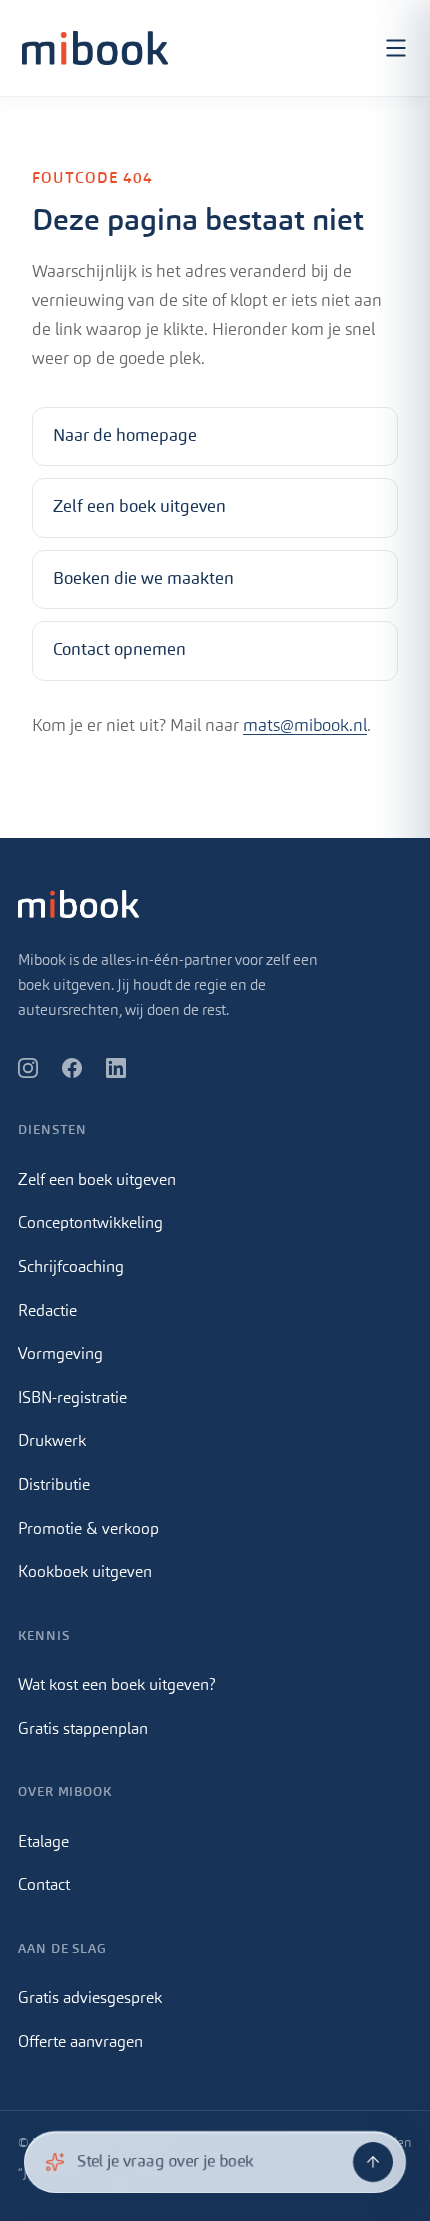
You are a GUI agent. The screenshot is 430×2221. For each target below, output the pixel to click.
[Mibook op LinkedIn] (116, 1068)
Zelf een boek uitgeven (139, 507)
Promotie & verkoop (88, 1530)
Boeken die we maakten (143, 579)
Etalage (43, 1843)
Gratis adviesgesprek (90, 1999)
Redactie (47, 1312)
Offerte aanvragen (80, 2043)
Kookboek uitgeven (85, 1573)
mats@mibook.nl (305, 726)
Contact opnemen (119, 650)
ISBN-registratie (72, 1399)
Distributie (54, 1486)
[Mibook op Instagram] (28, 1068)
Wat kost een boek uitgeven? (117, 1686)
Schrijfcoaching (71, 1268)
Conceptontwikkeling (90, 1224)
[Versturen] (373, 2162)
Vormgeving (60, 1355)
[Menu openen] (396, 48)
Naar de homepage (125, 436)
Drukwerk (52, 1442)
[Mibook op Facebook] (72, 1068)
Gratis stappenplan (83, 1730)
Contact (44, 1886)
